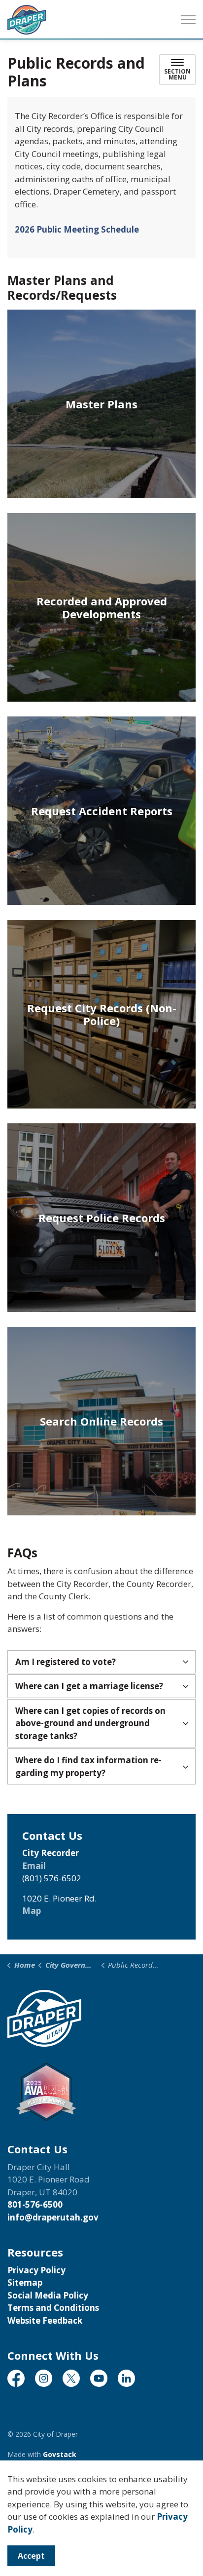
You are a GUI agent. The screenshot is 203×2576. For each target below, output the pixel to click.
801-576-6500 (35, 2204)
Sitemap (25, 2282)
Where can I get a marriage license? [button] (89, 1686)
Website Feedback (45, 2320)
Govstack (60, 2454)
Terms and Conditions (53, 2308)
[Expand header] (188, 20)
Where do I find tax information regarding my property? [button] (88, 1766)
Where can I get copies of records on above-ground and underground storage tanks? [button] (90, 1723)
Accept (31, 2556)
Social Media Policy (48, 2295)
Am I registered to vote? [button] (66, 1662)
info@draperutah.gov (53, 2217)
